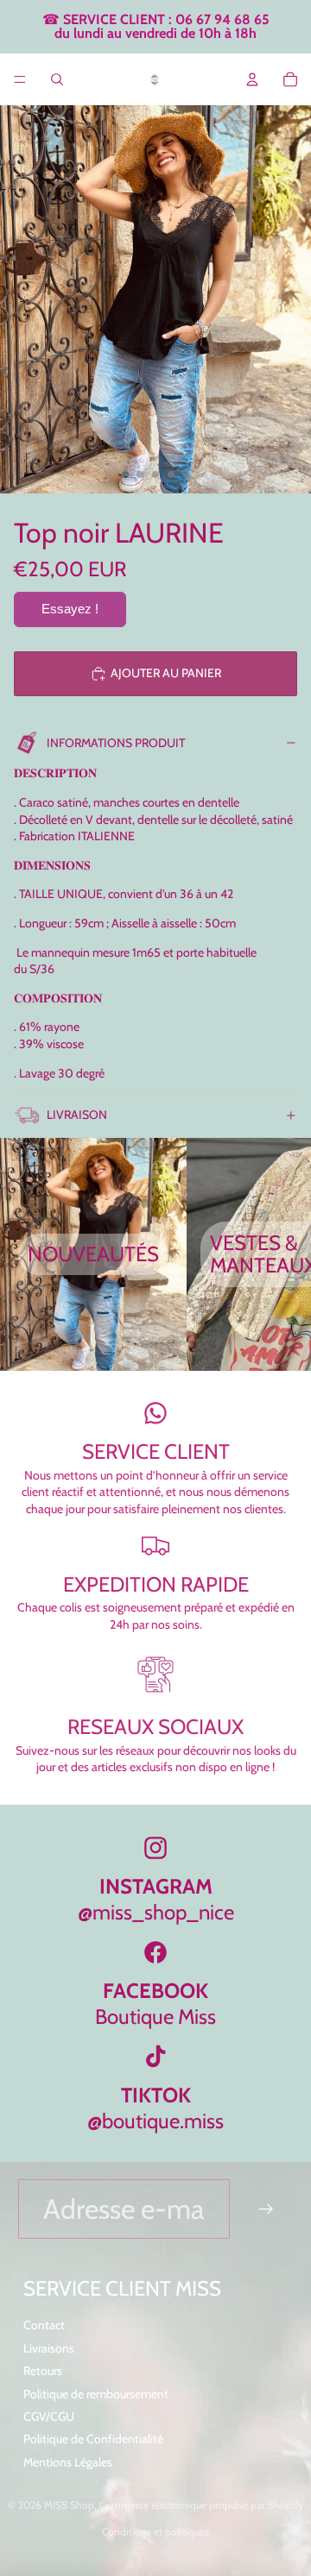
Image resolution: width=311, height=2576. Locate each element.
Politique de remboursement (96, 2394)
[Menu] (20, 79)
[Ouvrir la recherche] (57, 79)
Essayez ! (70, 609)
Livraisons (49, 2348)
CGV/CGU (49, 2416)
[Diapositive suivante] (282, 1254)
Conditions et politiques (155, 2532)
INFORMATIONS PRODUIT (116, 743)
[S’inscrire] (267, 2209)
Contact (44, 2325)
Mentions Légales (68, 2462)
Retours (43, 2371)
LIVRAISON (77, 1115)
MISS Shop (69, 2505)
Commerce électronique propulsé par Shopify (201, 2505)
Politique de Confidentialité (93, 2439)
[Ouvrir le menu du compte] (252, 79)
